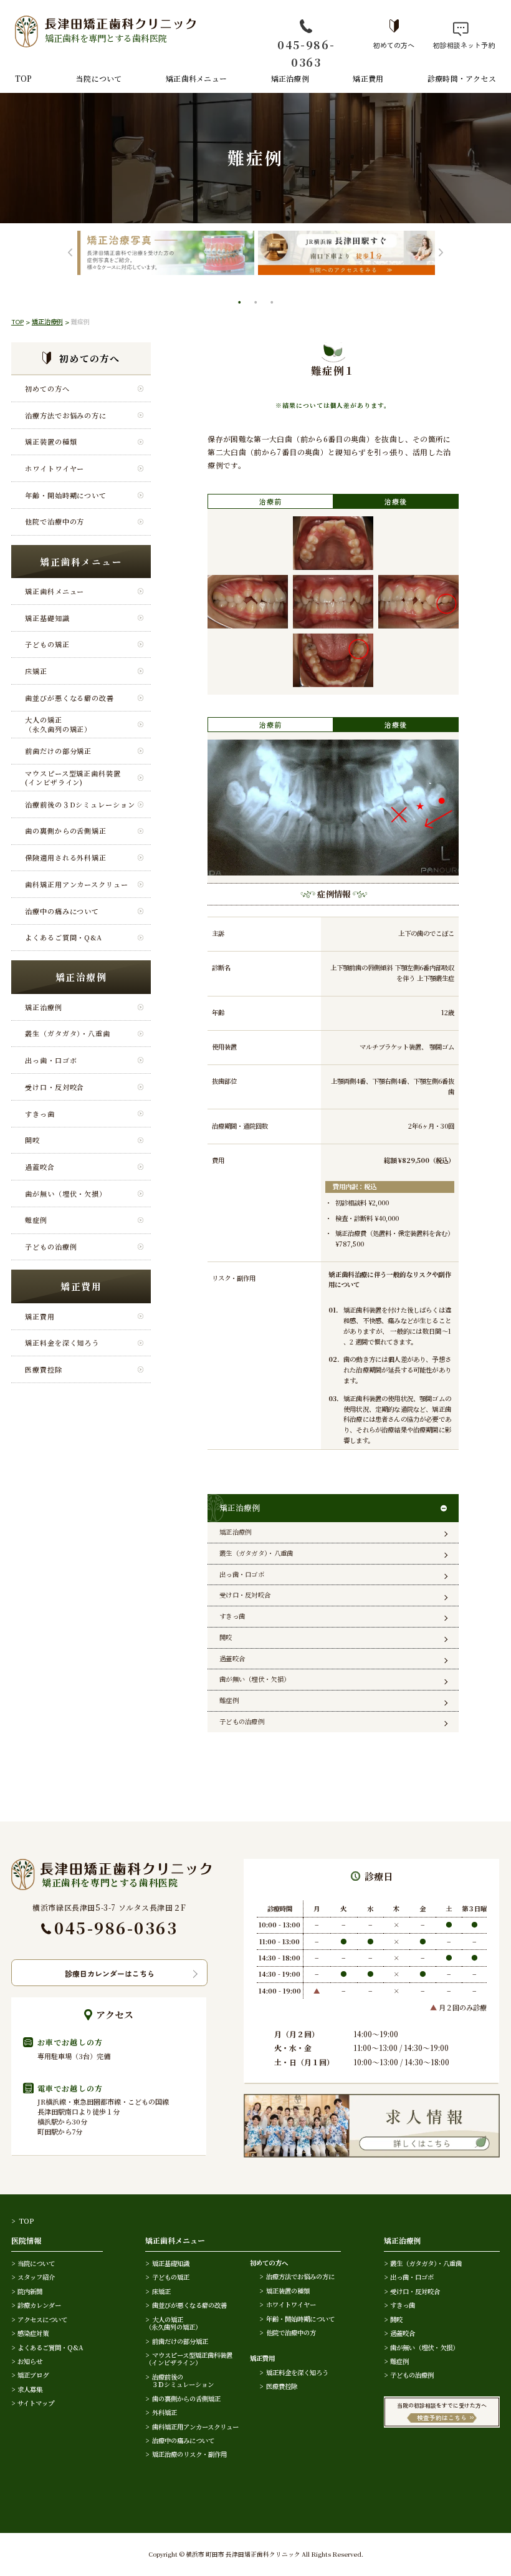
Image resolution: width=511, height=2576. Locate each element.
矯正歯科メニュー (196, 78)
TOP (24, 78)
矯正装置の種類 (51, 441)
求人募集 (30, 2389)
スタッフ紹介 (36, 2277)
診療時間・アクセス (462, 78)
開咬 (32, 1140)
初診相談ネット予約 (461, 44)
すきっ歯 (40, 1114)
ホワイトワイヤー (55, 468)
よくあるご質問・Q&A (64, 937)
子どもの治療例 (51, 1247)
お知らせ (30, 2361)
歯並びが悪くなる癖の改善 (69, 698)
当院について (99, 78)
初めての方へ (394, 44)
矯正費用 (368, 78)
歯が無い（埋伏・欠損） (66, 1194)
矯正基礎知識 (47, 618)
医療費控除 (43, 1369)
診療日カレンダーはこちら (110, 1973)
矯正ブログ (33, 2375)
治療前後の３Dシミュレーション (80, 804)
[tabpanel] (198, 253)
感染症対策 (33, 2333)
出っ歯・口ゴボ (51, 1060)
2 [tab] (257, 304)
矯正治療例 (290, 78)
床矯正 (36, 671)
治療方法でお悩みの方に (66, 415)
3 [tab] (273, 304)
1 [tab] (241, 304)
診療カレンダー (39, 2305)
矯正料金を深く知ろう (62, 1343)
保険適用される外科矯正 (66, 857)
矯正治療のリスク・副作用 (189, 2454)
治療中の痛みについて (62, 911)
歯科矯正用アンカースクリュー (77, 884)
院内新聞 (30, 2291)
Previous (70, 253)
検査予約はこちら (442, 2418)
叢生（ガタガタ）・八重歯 (68, 1033)
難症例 (36, 1220)
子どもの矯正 (47, 644)
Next (441, 253)
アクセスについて (42, 2319)
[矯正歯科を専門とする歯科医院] (111, 1865)
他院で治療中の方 (55, 521)
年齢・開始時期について (66, 495)
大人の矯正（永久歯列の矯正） (58, 724)
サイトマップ (36, 2403)
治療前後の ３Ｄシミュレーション (179, 2381)
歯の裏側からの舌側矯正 (66, 831)
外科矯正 (164, 2412)
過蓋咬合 (40, 1167)
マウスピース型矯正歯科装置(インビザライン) (73, 778)
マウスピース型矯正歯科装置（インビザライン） (189, 2359)
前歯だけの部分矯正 (58, 751)
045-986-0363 (306, 53)
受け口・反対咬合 (55, 1087)
